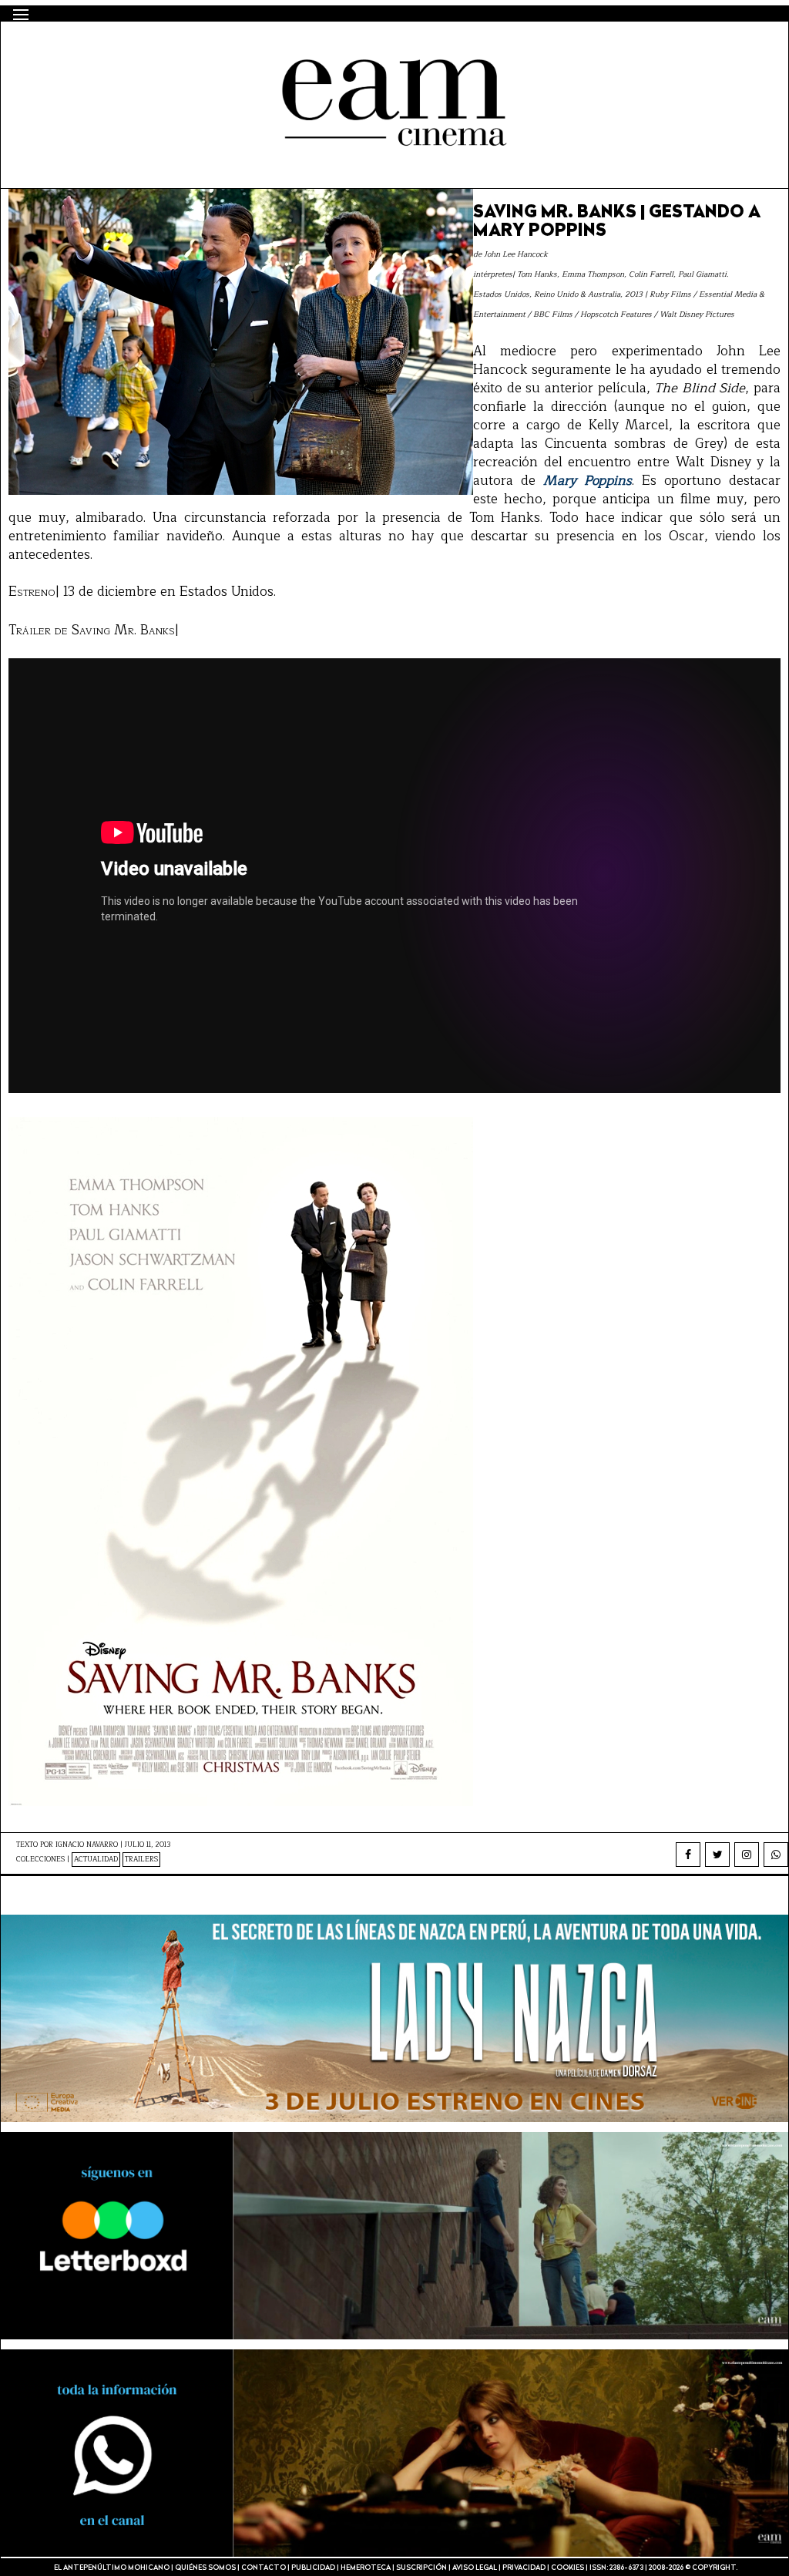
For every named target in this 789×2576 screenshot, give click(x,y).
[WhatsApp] (776, 1855)
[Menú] (21, 15)
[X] (717, 1855)
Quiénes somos (205, 2568)
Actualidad (96, 1860)
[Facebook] (688, 1855)
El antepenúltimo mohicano (212, 49)
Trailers (141, 1860)
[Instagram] (747, 1855)
